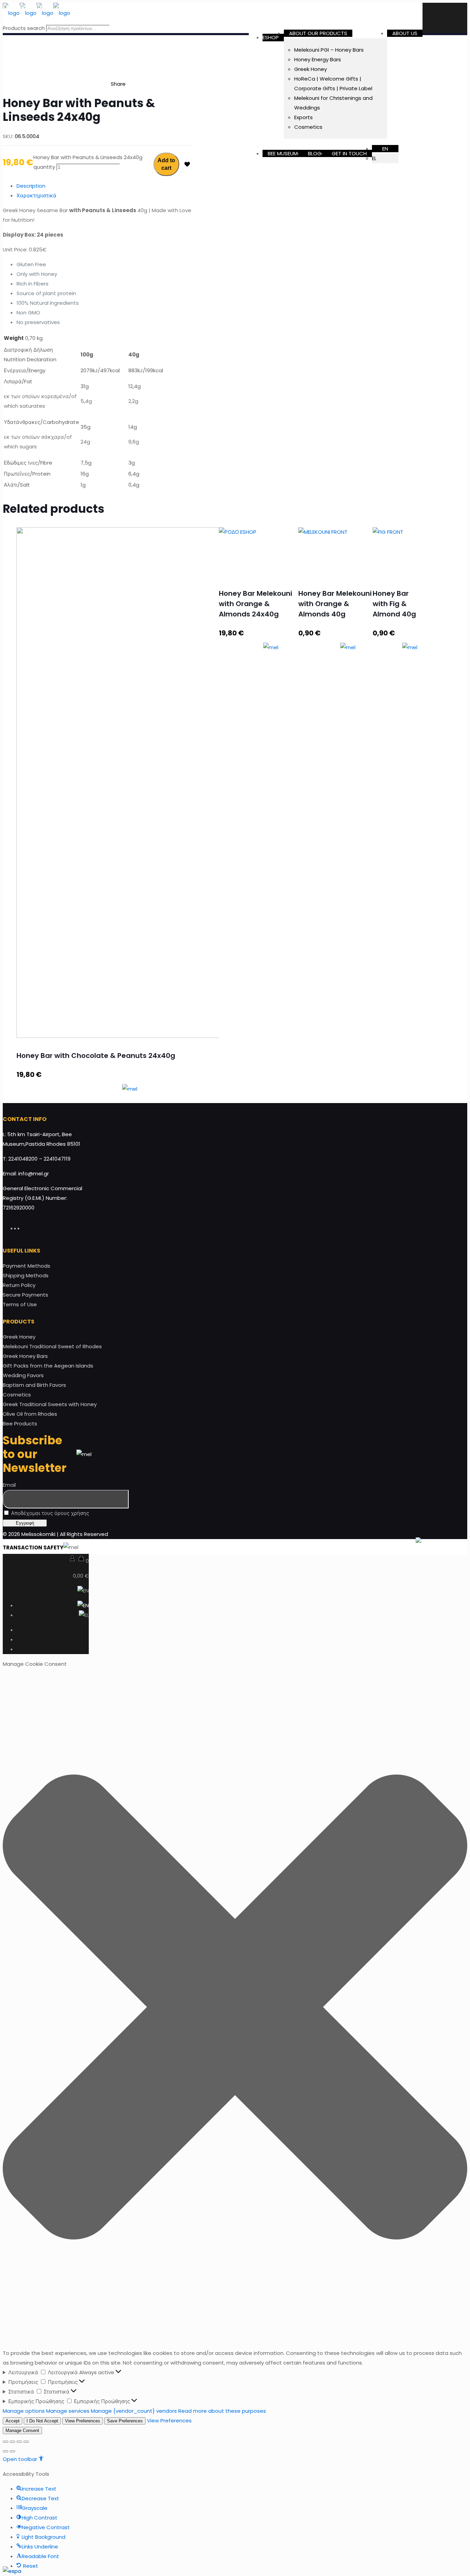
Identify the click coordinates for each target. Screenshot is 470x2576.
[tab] (104, 186)
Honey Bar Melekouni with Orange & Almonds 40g (335, 604)
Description (31, 186)
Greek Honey (19, 1337)
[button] (235, 2009)
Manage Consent (22, 2430)
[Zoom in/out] (26, 2442)
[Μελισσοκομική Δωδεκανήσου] (36, 13)
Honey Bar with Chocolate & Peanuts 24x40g (96, 1056)
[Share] (12, 2442)
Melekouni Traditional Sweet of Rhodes (52, 1346)
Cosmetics (17, 1395)
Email (9, 1485)
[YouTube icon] (22, 1228)
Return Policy (19, 1285)
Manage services (68, 2411)
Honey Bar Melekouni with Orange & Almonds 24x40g (255, 604)
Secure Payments (25, 1295)
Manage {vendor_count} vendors (134, 2411)
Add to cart (166, 164)
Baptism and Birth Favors (34, 1385)
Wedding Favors (23, 1375)
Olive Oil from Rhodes (30, 1414)
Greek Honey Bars (25, 1356)
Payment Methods (26, 1266)
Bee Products (20, 1424)
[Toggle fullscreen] (19, 2442)
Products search (24, 28)
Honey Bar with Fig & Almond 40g (394, 604)
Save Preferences (125, 2421)
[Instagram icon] (25, 1228)
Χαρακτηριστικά (36, 195)
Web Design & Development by (355, 1547)
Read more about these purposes (222, 2411)
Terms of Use (20, 1304)
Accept (13, 2421)
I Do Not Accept (42, 2421)
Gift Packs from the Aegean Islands (48, 1366)
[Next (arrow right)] (12, 2451)
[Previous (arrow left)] (6, 2451)
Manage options (24, 2411)
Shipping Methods (26, 1275)
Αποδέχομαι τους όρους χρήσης (49, 1513)
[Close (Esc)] (6, 2442)
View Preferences (83, 2421)
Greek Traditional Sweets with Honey (50, 1404)
